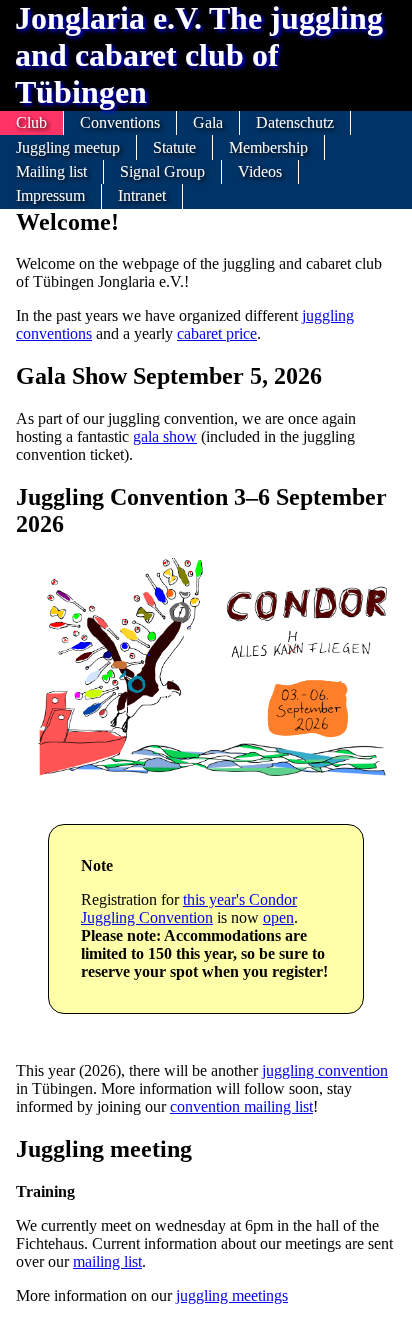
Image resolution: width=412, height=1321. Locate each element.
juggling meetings (232, 1295)
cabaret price (217, 333)
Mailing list (51, 171)
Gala (208, 122)
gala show (165, 436)
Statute (174, 147)
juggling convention (325, 1070)
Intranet (142, 195)
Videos (260, 171)
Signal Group (162, 171)
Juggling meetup (68, 147)
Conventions (120, 122)
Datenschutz (295, 122)
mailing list (107, 1261)
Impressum (50, 195)
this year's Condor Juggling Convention (189, 908)
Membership (268, 147)
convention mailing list (241, 1106)
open (278, 917)
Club (31, 122)
